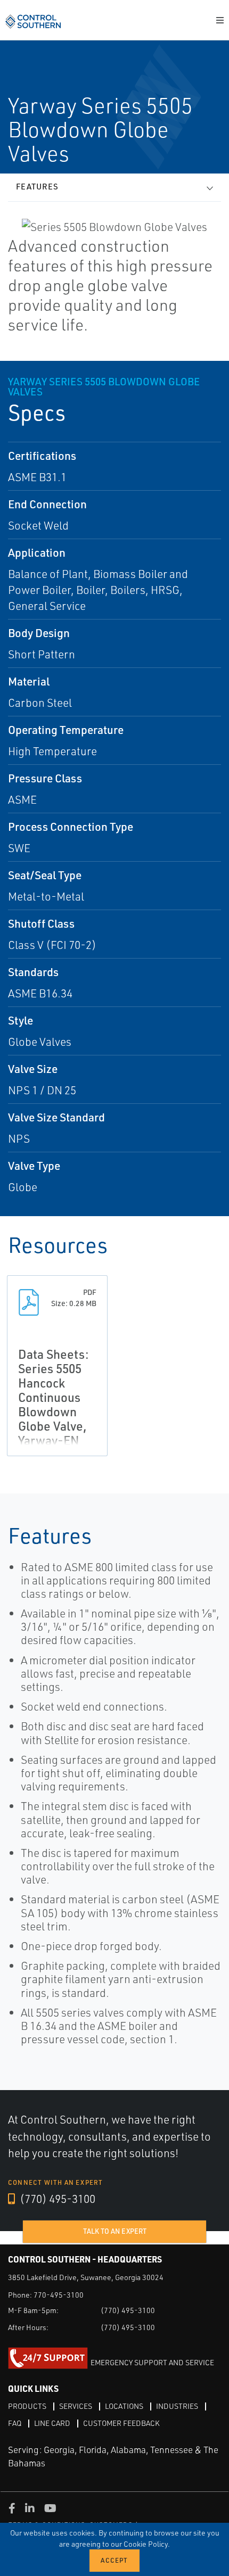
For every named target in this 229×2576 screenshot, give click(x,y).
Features (37, 187)
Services (76, 2406)
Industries (177, 2406)
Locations (124, 2406)
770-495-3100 (59, 2295)
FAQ (15, 2423)
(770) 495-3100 (56, 2199)
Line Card (52, 2423)
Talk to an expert (115, 2231)
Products (27, 2406)
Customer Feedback (121, 2423)
